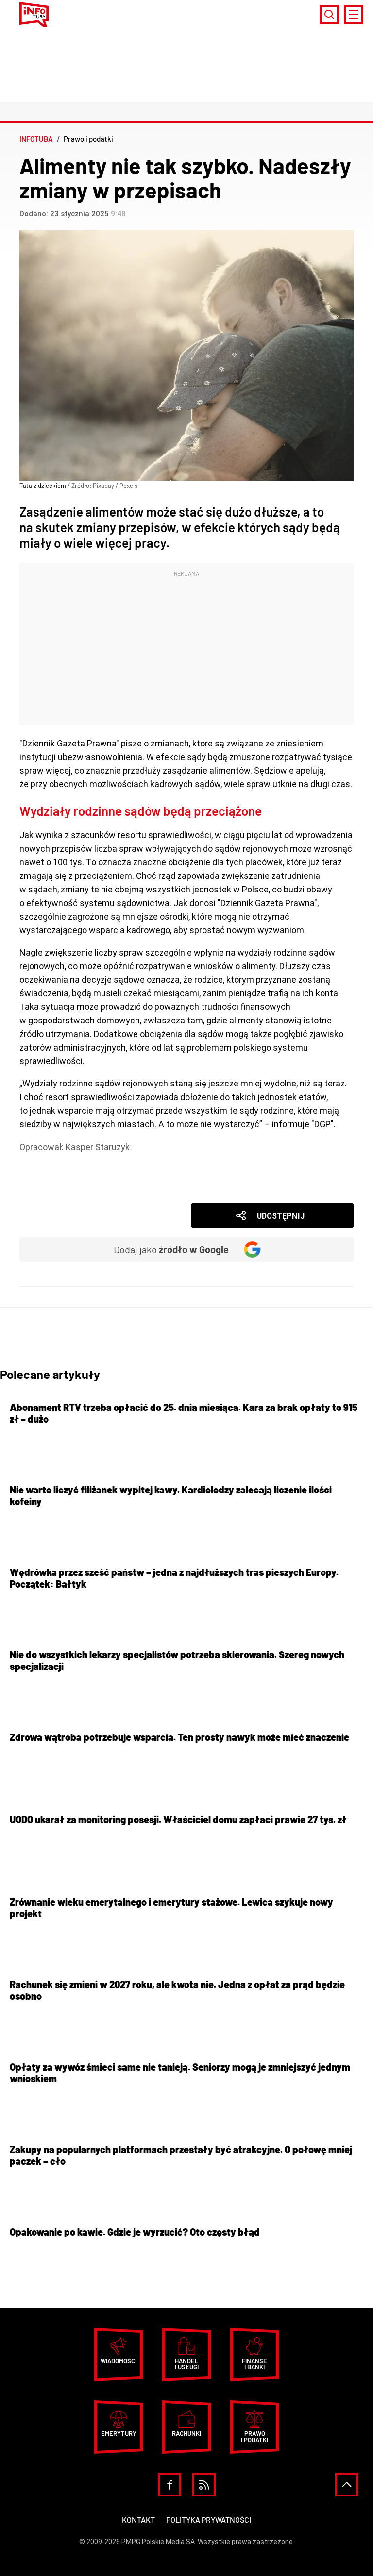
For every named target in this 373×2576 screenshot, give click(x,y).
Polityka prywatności (209, 2519)
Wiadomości (58, 1188)
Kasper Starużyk (98, 1147)
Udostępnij (281, 1216)
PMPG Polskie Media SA (158, 2542)
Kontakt (138, 2519)
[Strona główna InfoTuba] (34, 15)
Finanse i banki (254, 2364)
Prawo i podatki (64, 1160)
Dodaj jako (171, 1249)
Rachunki (186, 2433)
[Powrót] (347, 2485)
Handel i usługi (187, 2364)
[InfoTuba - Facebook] (170, 2485)
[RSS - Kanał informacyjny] (204, 2485)
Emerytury (119, 2433)
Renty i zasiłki (61, 1174)
